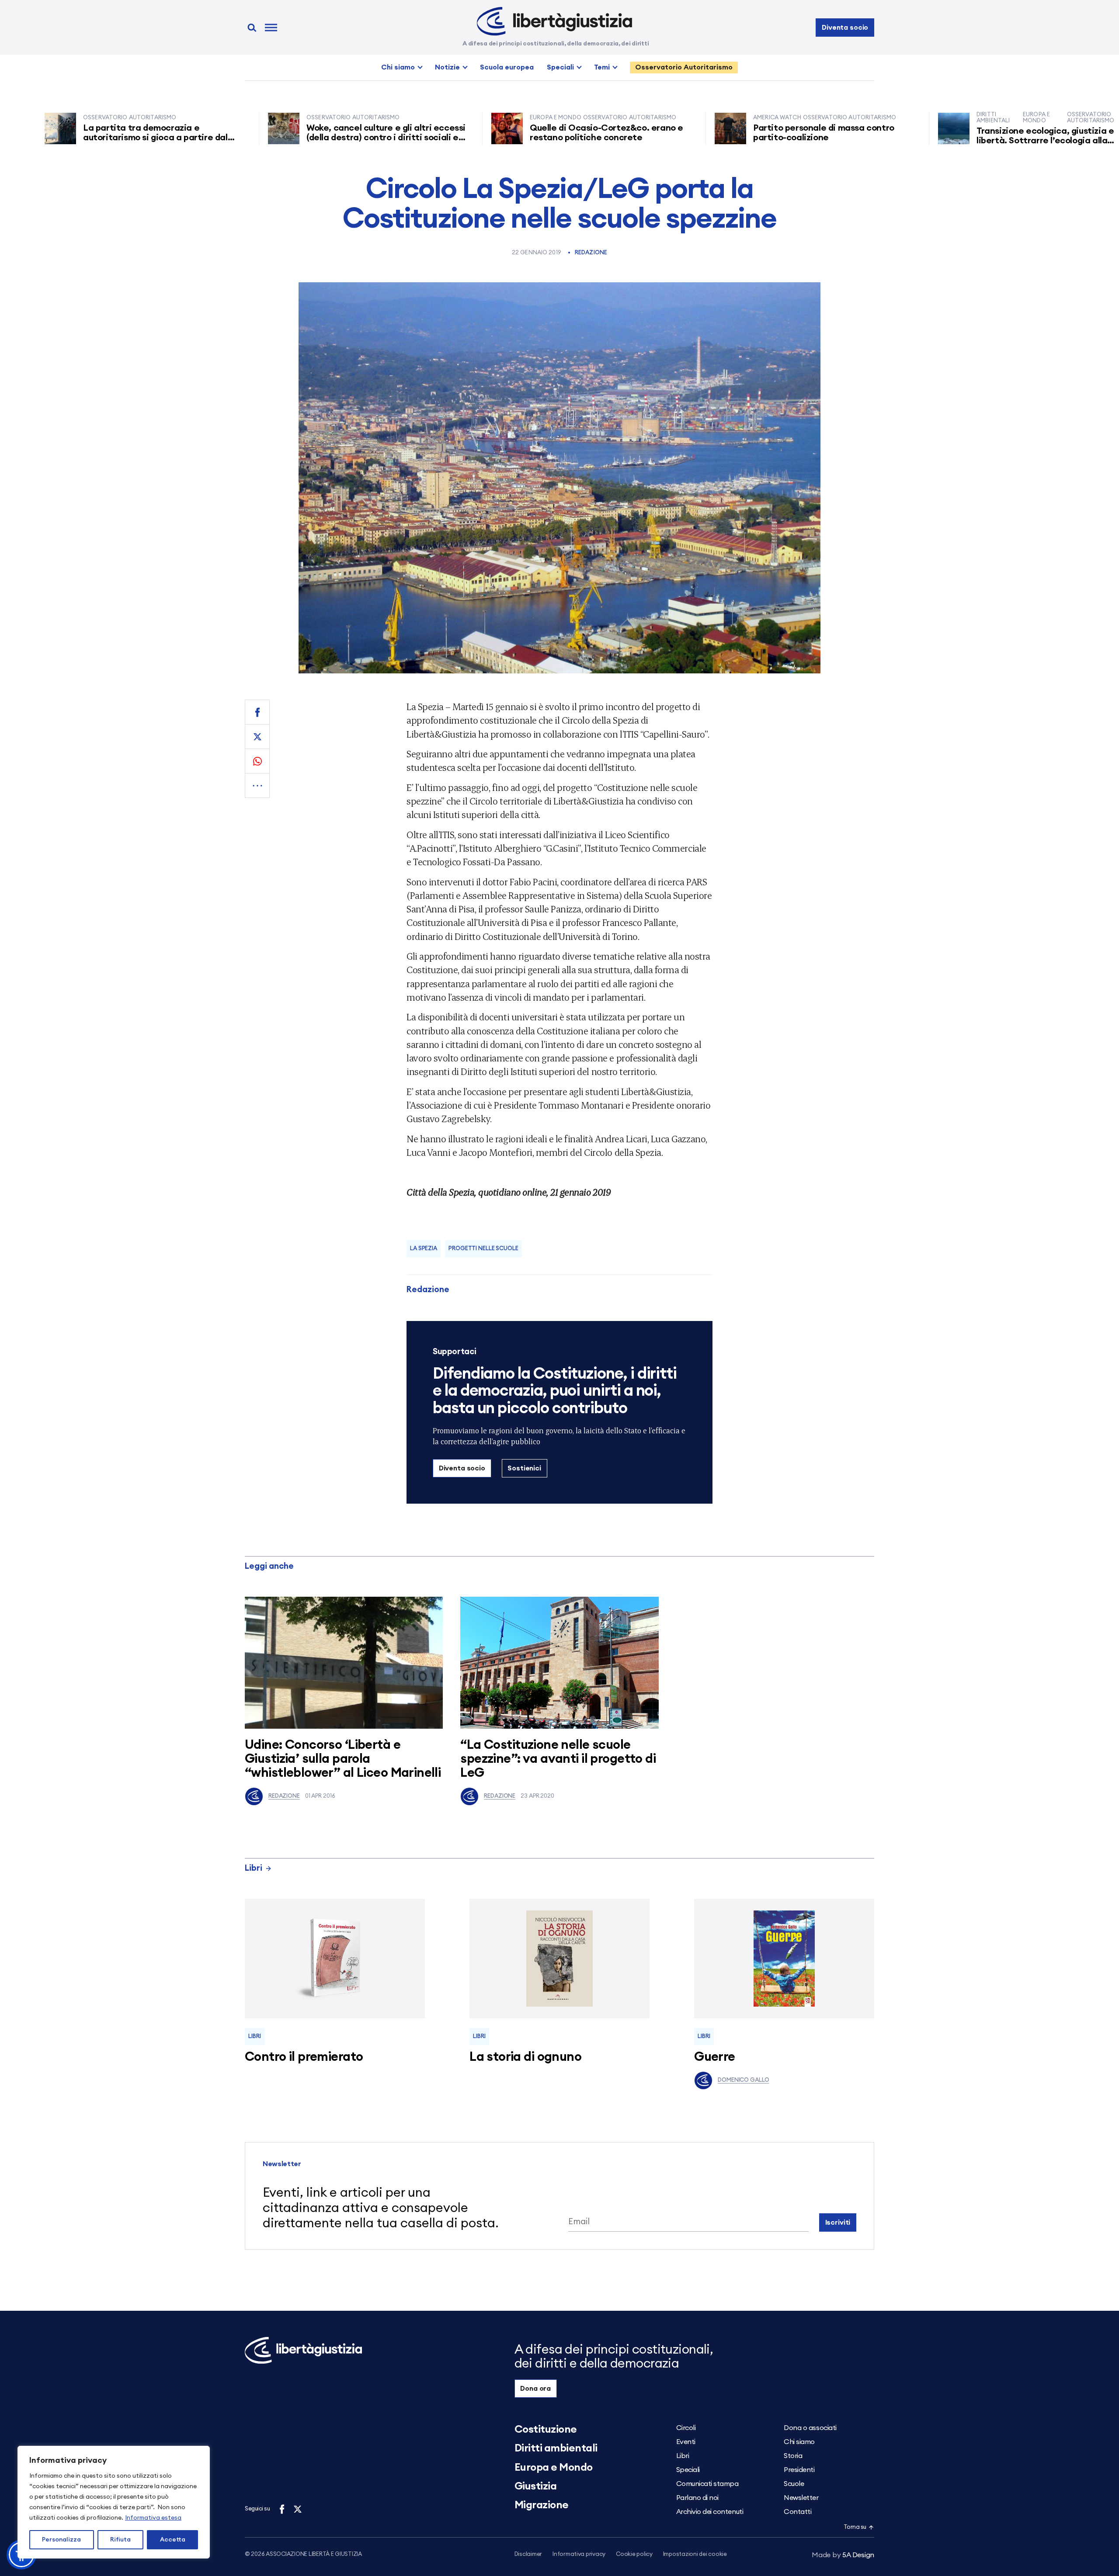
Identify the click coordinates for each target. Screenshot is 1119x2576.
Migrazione (542, 2505)
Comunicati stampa (707, 2484)
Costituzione (546, 2430)
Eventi (686, 2442)
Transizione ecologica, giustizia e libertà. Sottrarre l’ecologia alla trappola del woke (947, 141)
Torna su (855, 2527)
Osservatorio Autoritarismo (684, 67)
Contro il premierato (304, 2057)
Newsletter (801, 2498)
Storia (793, 2456)
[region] (114, 2502)
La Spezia (424, 1249)
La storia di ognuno (525, 2057)
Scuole (794, 2484)
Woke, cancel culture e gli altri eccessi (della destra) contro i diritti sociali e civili (288, 138)
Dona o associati (810, 2428)
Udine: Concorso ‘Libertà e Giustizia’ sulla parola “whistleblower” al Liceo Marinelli (343, 1759)
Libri (254, 1868)
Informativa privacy (579, 2554)
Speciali (560, 67)
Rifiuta (120, 2540)
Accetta (173, 2540)
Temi (602, 67)
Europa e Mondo (554, 2468)
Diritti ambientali (556, 2448)
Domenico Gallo (743, 2080)
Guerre (715, 2057)
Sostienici (524, 1468)
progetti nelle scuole (483, 1249)
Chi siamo (398, 67)
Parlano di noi (697, 2498)
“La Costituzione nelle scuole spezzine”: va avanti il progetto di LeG (558, 1759)
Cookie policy (634, 2554)
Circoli (686, 2428)
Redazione (591, 253)
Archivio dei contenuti (710, 2512)
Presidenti (799, 2470)
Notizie (447, 67)
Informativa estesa (153, 2518)
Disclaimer (528, 2554)
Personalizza (61, 2540)
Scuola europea (507, 67)
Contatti (798, 2512)
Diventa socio (845, 28)
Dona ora (535, 2389)
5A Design (843, 2555)
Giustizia (536, 2486)
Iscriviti (838, 2222)
